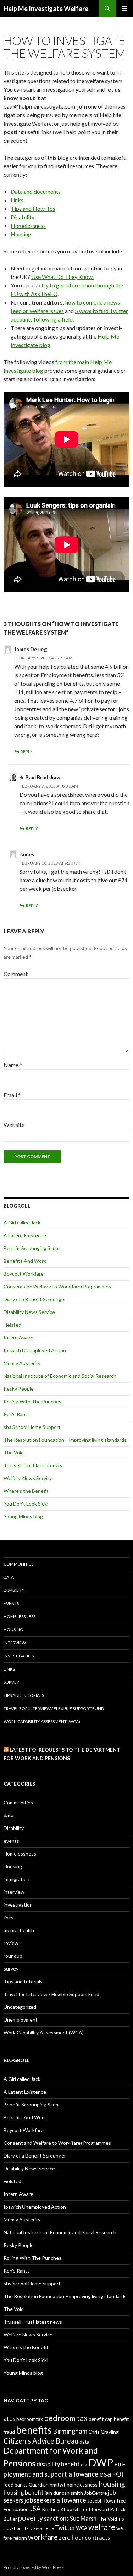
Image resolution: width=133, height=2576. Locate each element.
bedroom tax (66, 2418)
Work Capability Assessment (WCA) (42, 1722)
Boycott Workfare (24, 1274)
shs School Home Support (32, 1427)
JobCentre (95, 2493)
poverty (31, 2518)
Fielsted (12, 1325)
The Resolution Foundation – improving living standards (65, 1440)
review (11, 1943)
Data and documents (36, 191)
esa (105, 2474)
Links (17, 200)
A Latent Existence (25, 1235)
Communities (18, 1564)
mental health (19, 1930)
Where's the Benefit (26, 1491)
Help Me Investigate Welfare (46, 9)
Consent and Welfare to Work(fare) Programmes (57, 1286)
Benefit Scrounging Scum (32, 1248)
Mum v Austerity (22, 1363)
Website (14, 1125)
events (11, 1603)
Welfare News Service (28, 1478)
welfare (102, 2527)
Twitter (65, 2528)
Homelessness (28, 226)
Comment (16, 974)
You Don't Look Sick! (26, 1504)
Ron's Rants (17, 1414)
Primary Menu (124, 9)
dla (84, 2464)
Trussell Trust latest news (33, 1465)
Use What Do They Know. (62, 277)
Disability (23, 217)
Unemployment (21, 2020)
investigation (19, 1656)
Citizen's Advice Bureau (41, 2441)
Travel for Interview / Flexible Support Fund (54, 1708)
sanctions (56, 2518)
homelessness (82, 2485)
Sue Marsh (83, 2518)
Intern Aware (18, 1338)
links (9, 1669)
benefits (34, 2430)
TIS (121, 2519)
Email (12, 1095)
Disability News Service (29, 1312)
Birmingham (70, 2431)
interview (15, 1643)
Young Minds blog (23, 1516)
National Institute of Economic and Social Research (60, 1376)
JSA (35, 2509)
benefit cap (101, 2419)
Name (13, 1065)
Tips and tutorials (24, 1695)
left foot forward (91, 2509)
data (9, 1577)
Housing (21, 234)
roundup (13, 1956)
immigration (16, 1879)
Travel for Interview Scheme (29, 2528)
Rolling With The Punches (32, 1401)
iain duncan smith (64, 2493)
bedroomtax (30, 2419)
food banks (16, 2485)
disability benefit (58, 2464)
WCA (82, 2528)
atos (9, 2419)
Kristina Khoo (57, 2509)
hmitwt (58, 2485)
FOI (118, 2474)
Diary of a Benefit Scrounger (35, 1299)
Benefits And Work (25, 1261)
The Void (14, 1453)
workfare (43, 2537)
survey (11, 1682)
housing (112, 2484)
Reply (26, 752)
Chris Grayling (104, 2432)
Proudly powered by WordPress (34, 2567)
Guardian (39, 2485)
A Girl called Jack (22, 1223)
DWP (101, 2462)
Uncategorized (20, 2007)
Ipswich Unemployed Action (35, 1350)
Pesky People (19, 1389)
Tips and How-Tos (33, 209)
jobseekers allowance (55, 2500)
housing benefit (24, 2492)
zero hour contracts (84, 2537)
